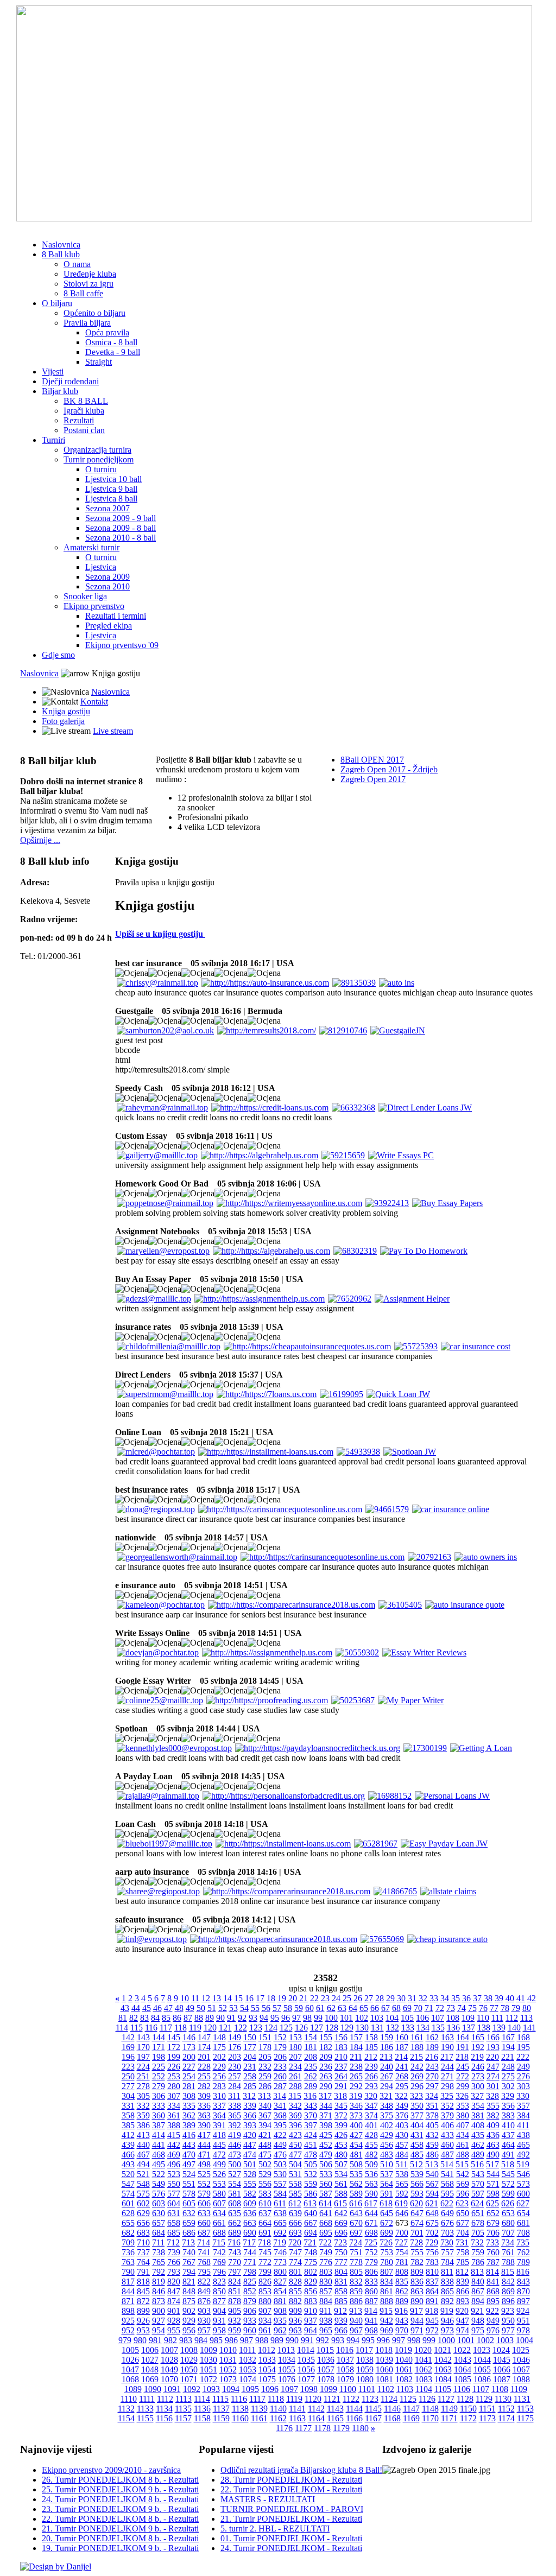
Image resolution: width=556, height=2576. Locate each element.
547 (128, 2184)
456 (387, 2145)
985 (216, 2340)
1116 (239, 2399)
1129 (484, 2399)
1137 (221, 2409)
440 (143, 2145)
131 (377, 2028)
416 (189, 2135)
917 (416, 2311)
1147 (411, 2409)
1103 (405, 2389)
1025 (521, 2350)
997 (399, 2340)
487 (447, 2155)
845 (143, 2291)
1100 (348, 2389)
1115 (220, 2399)
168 (523, 2037)
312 (249, 2096)
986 (231, 2340)
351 (432, 2106)
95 (275, 2018)
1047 (130, 2369)
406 (447, 2125)
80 (527, 2008)
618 (386, 2203)
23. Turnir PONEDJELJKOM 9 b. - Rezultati (120, 2509)
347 (371, 2106)
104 (392, 2018)
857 (326, 2291)
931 (219, 2321)
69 (407, 2008)
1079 (345, 2379)
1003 (505, 2340)
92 (242, 2018)
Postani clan (84, 430)
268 (402, 2076)
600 (523, 2194)
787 (493, 2262)
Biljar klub (60, 391)
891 (432, 2301)
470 (189, 2155)
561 (341, 2184)
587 (326, 2194)
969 (387, 2330)
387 (159, 2125)
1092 (192, 2389)
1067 (521, 2369)
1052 (228, 2369)
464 (508, 2145)
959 (235, 2330)
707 (508, 2233)
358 (128, 2115)
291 (341, 2086)
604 (174, 2203)
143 (143, 2037)
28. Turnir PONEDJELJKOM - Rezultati (291, 2480)
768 (204, 2262)
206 (280, 2057)
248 (508, 2067)
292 (356, 2086)
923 (508, 2311)
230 (235, 2067)
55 (255, 2008)
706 (493, 2233)
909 (295, 2311)
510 (387, 2164)
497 (189, 2164)
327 (477, 2096)
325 (447, 2096)
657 (159, 2223)
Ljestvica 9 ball (111, 489)
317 (325, 2096)
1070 (169, 2379)
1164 (316, 2418)
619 (401, 2203)
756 (432, 2252)
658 (174, 2223)
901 (174, 2311)
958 (219, 2330)
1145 (373, 2409)
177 (250, 2047)
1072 (208, 2379)
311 (234, 2096)
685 (174, 2233)
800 (280, 2272)
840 (478, 2282)
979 (125, 2340)
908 (280, 2311)
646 (402, 2213)
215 (416, 2057)
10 (185, 1998)
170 (143, 2047)
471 (204, 2155)
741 (204, 2252)
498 (204, 2164)
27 (369, 1998)
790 (128, 2272)
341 (280, 2106)
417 (204, 2135)
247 (493, 2067)
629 (143, 2213)
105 (407, 2018)
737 (143, 2252)
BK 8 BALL (86, 401)
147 (204, 2037)
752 (371, 2252)
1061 (404, 2369)
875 (189, 2301)
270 (432, 2076)
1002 (485, 2340)
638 (280, 2213)
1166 (354, 2418)
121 (225, 2028)
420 (250, 2135)
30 (401, 1998)
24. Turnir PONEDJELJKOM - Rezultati (291, 2548)
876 (204, 2301)
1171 (449, 2418)
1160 (240, 2418)
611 (280, 2203)
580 (219, 2194)
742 (219, 2252)
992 (323, 2340)
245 (463, 2067)
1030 (208, 2360)
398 (326, 2125)
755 (417, 2252)
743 (235, 2252)
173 (189, 2047)
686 (189, 2233)
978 (523, 2330)
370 (311, 2115)
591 (387, 2194)
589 (356, 2194)
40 (510, 1998)
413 (143, 2135)
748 (311, 2252)
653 (508, 2213)
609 (250, 2203)
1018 (384, 2350)
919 (447, 2311)
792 (159, 2272)
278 (143, 2086)
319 (356, 2096)
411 (523, 2125)
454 (356, 2145)
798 (250, 2272)
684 (159, 2233)
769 (219, 2262)
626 (508, 2203)
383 (508, 2115)
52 (223, 2008)
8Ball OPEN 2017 (372, 760)
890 (417, 2301)
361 (174, 2115)
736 (128, 2252)
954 (159, 2330)
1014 (306, 2350)
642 (341, 2213)
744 (250, 2252)
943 (402, 2321)
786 (478, 2262)
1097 (289, 2389)
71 (429, 2008)
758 (463, 2252)
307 (174, 2096)
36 (466, 1998)
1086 (482, 2379)
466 (128, 2155)
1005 (130, 2350)
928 (174, 2321)
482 (371, 2155)
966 (341, 2330)
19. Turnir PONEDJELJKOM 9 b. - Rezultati (120, 2548)
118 (181, 2028)
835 (402, 2282)
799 (265, 2272)
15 (238, 1998)
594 (432, 2194)
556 (265, 2184)
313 (264, 2096)
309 (204, 2096)
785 (463, 2262)
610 (265, 2203)
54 (244, 2008)
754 (402, 2252)
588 (341, 2194)
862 (402, 2291)
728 (416, 2242)
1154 (126, 2418)
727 (401, 2242)
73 (451, 2008)
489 (478, 2155)
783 (432, 2262)
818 (143, 2282)
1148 (430, 2409)
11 (195, 1998)
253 (174, 2076)
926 (143, 2321)
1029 (189, 2360)
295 (402, 2086)
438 (523, 2135)
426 (341, 2135)
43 (125, 2008)
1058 (345, 2369)
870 (523, 2291)
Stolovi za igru (89, 284)
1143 (335, 2409)
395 (280, 2125)
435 (478, 2135)
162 (432, 2037)
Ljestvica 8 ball (111, 499)
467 (143, 2155)
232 (265, 2067)
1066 (502, 2369)
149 (235, 2037)
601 (128, 2203)
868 (493, 2291)
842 (508, 2282)
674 (417, 2223)
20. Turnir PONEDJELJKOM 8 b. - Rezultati (120, 2538)
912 (340, 2311)
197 (143, 2057)
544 (493, 2174)
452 (326, 2145)
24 (336, 1998)
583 (265, 2194)
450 (295, 2145)
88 (199, 2018)
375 (387, 2115)
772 (265, 2262)
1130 (503, 2399)
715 (219, 2242)
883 (311, 2301)
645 (387, 2213)
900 (159, 2311)
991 (307, 2340)
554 (235, 2184)
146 (189, 2037)
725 (371, 2242)
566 (417, 2184)
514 (447, 2164)
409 (493, 2125)
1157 (183, 2418)
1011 (247, 2350)
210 (341, 2057)
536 (371, 2174)
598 (493, 2194)
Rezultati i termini (116, 616)
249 (523, 2067)
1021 (443, 2350)
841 (493, 2282)
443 (189, 2145)
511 (402, 2164)
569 (463, 2184)
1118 (276, 2399)
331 (128, 2106)
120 (210, 2028)
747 (295, 2252)
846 (159, 2291)
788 (508, 2262)
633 (204, 2213)
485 (417, 2155)
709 (128, 2242)
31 (412, 1998)
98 (307, 2018)
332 (143, 2106)
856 (311, 2291)
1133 (145, 2409)
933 (250, 2321)
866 (463, 2291)
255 (204, 2076)
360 (159, 2115)
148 (219, 2037)
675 (432, 2223)
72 (440, 2008)
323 (416, 2096)
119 (195, 2028)
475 (265, 2155)
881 (280, 2301)
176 (235, 2047)
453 (341, 2145)
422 (280, 2135)
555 (250, 2184)
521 (143, 2174)
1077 (306, 2379)
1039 (384, 2360)
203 (235, 2057)
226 (174, 2067)
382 (493, 2115)
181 (311, 2047)
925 (128, 2321)
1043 (463, 2360)
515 (462, 2164)
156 (341, 2037)
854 (280, 2291)
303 (523, 2086)
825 (250, 2282)
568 (447, 2184)
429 (387, 2135)
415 (174, 2135)
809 (417, 2272)
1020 (423, 2350)
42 (532, 1998)
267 (387, 2076)
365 (235, 2115)
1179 (341, 2428)
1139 (259, 2409)
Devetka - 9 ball (113, 352)
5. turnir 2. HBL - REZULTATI (275, 2529)
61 (320, 2008)
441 (159, 2145)
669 (341, 2223)
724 (356, 2242)
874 (174, 2301)
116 (151, 2028)
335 (189, 2106)
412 (128, 2135)
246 (478, 2067)
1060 (384, 2369)
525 (204, 2174)
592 (402, 2194)
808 (402, 2272)
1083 (424, 2379)
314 (280, 2096)
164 (463, 2037)
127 (317, 2028)
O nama (77, 264)
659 (189, 2223)
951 (523, 2321)
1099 (328, 2389)
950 (508, 2321)
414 (159, 2135)
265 (356, 2076)
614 (325, 2203)
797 (235, 2272)
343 (311, 2106)
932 (235, 2321)
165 (478, 2037)
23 (325, 1998)
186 (387, 2047)
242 (417, 2067)
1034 (287, 2360)
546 (523, 2174)
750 (341, 2252)
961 (265, 2330)
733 (492, 2242)
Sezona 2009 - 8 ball (121, 528)
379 (447, 2115)
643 (356, 2213)
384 (523, 2115)
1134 (164, 2409)
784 (447, 2262)
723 (340, 2242)
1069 (150, 2379)
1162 (278, 2418)
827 (280, 2282)
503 (280, 2164)
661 (219, 2223)
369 (295, 2115)
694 (311, 2233)
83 (144, 2018)
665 (280, 2223)
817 (128, 2282)
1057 (326, 2369)
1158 (202, 2418)
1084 (443, 2379)
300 (478, 2086)
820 (174, 2282)
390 (204, 2125)
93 (253, 2018)
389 (189, 2125)
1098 (309, 2389)
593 (417, 2194)
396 (295, 2125)
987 (247, 2340)
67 (386, 2008)
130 (362, 2028)
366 (250, 2115)
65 (364, 2008)
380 (463, 2115)
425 (326, 2135)
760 (493, 2252)
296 (417, 2086)
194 (508, 2047)
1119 (294, 2399)
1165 (335, 2418)
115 (137, 2028)
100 (331, 2018)
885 (341, 2301)
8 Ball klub (61, 254)
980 (140, 2340)
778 (356, 2262)
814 (492, 2272)
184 (356, 2047)
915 (386, 2311)
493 (128, 2164)
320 (371, 2096)
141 (529, 2028)
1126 (427, 2399)
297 (432, 2086)
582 (250, 2194)
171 (159, 2047)
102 (362, 2018)
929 (189, 2321)
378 (432, 2115)
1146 (392, 2409)
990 (292, 2340)
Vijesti (53, 372)
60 (309, 2008)
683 (143, 2233)
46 (157, 2008)
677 (463, 2223)
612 (295, 2203)
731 (462, 2242)
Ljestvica (101, 567)
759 (478, 2252)
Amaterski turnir (91, 547)
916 (401, 2311)
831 (341, 2282)
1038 (365, 2360)
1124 (389, 2399)
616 (356, 2203)
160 (402, 2037)
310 (219, 2096)
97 (296, 2018)
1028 (169, 2360)
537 (387, 2174)
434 (463, 2135)
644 (371, 2213)
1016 (345, 2350)
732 (477, 2242)
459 (432, 2145)
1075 (267, 2379)
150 (250, 2037)
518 (508, 2164)
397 (311, 2125)
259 (265, 2076)
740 (189, 2252)
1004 (525, 2340)
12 (206, 1998)
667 (311, 2223)
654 (523, 2213)
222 (523, 2057)
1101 (367, 2389)
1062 (424, 2369)
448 (265, 2145)
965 (326, 2330)
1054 (267, 2369)
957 (204, 2330)
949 (493, 2321)
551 (189, 2184)
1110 (129, 2399)
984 (201, 2340)
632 (189, 2213)
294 (387, 2086)
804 (341, 2272)
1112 (165, 2399)
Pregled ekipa (109, 626)
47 (168, 2008)
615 (340, 2203)
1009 (208, 2350)
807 (387, 2272)
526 (219, 2174)
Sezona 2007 (108, 508)
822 (204, 2282)
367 (265, 2115)
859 (356, 2291)
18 (271, 1998)
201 (204, 2057)
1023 (482, 2350)
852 (250, 2291)
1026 (130, 2360)
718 (264, 2242)
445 (219, 2145)
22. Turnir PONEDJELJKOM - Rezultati (291, 2489)
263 (326, 2076)
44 (136, 2008)
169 (128, 2047)
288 (295, 2086)
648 (432, 2213)
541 (447, 2174)
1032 (248, 2360)
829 (311, 2282)
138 (484, 2028)
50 (201, 2008)
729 (432, 2242)
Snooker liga (85, 596)
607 (219, 2203)
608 (235, 2203)
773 (280, 2262)
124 (271, 2028)
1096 (270, 2389)
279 (159, 2086)
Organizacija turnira (97, 450)
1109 (519, 2389)
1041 (424, 2360)
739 (174, 2252)
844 (128, 2291)
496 (174, 2164)
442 (174, 2145)
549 (159, 2184)
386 (143, 2125)
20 (293, 1998)
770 (235, 2262)
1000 (446, 2340)
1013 (286, 2350)
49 (190, 2008)
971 (417, 2330)
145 (174, 2037)
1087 (502, 2379)
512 (416, 2164)
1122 (351, 2399)
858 (341, 2291)
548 (143, 2184)
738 (159, 2252)
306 (159, 2096)
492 (523, 2155)
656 (143, 2223)
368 (280, 2115)
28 (380, 1998)
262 (311, 2076)
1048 (150, 2369)
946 (447, 2321)
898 (128, 2311)
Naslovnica (61, 245)
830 (326, 2282)
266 (371, 2076)
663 (250, 2223)
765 (159, 2262)
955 (174, 2330)
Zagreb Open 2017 (373, 779)
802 (311, 2272)
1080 (365, 2379)
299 (463, 2086)
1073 (228, 2379)
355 (493, 2106)
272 (463, 2076)
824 (235, 2282)
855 (295, 2291)
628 (128, 2213)
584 (280, 2194)
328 (492, 2096)
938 (326, 2321)
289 (311, 2086)
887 (371, 2301)
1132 (126, 2409)
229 (219, 2067)
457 (402, 2145)
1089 (133, 2389)
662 (235, 2223)
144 (159, 2037)
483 (387, 2155)
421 (265, 2135)
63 (342, 2008)
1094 (231, 2389)
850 (219, 2291)
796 (219, 2272)
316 (310, 2096)
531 (295, 2174)
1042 (443, 2360)
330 (523, 2096)
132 (393, 2028)
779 (371, 2262)
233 (280, 2067)
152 (280, 2037)
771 (250, 2262)
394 (265, 2125)
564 (387, 2184)
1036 (326, 2360)
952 (128, 2330)
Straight (99, 362)
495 (159, 2164)
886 (356, 2301)
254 (189, 2076)
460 (447, 2145)
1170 (430, 2418)
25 (347, 1998)
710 (143, 2242)
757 (447, 2252)
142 (128, 2037)
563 (371, 2184)
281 (189, 2086)
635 (235, 2213)
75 (472, 2008)
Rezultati (79, 420)
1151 (487, 2409)
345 (341, 2106)
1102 (386, 2389)
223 (128, 2067)
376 (402, 2115)
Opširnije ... (40, 840)
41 (521, 1998)
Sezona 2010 (108, 586)
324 (432, 2096)
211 (356, 2057)
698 (371, 2233)
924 (523, 2311)
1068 (130, 2379)
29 (390, 1998)
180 (295, 2047)
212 (371, 2057)
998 (414, 2340)
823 (219, 2282)
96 (286, 2018)
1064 (463, 2369)
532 (311, 2174)
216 (432, 2057)
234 (295, 2067)
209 (326, 2057)
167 (508, 2037)
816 (523, 2272)
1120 (313, 2399)
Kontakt (94, 702)
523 (174, 2174)
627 (523, 2203)
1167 (373, 2418)
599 (508, 2194)
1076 (287, 2379)
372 (341, 2115)
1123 (370, 2399)
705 (478, 2233)
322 (401, 2096)
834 (387, 2282)
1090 (153, 2389)
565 (402, 2184)
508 (356, 2164)
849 (204, 2291)
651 (478, 2213)
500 (235, 2164)
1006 (150, 2350)
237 (341, 2067)
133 (408, 2028)
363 (204, 2115)
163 (447, 2037)
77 (494, 2008)
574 (128, 2194)
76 (483, 2008)
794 (189, 2272)
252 (159, 2076)
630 (159, 2213)
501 (250, 2164)
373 (356, 2115)
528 (250, 2174)
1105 (443, 2389)
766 (174, 2262)
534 (341, 2174)
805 (356, 2272)
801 (295, 2272)
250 (128, 2076)
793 (174, 2272)
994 (353, 2340)
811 (447, 2272)
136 (453, 2028)
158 (371, 2037)
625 (492, 2203)
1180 (360, 2428)
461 (463, 2145)
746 (280, 2252)
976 (493, 2330)
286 (265, 2086)
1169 (411, 2418)
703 (447, 2233)
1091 (172, 2389)
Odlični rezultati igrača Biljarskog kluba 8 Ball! (301, 2470)
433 (447, 2135)
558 (295, 2184)
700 (402, 2233)
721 (310, 2242)
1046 (521, 2360)
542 (463, 2174)
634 (219, 2213)
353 (463, 2106)
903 (204, 2311)
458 (417, 2145)
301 (493, 2086)
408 (478, 2125)
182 (326, 2047)
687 (204, 2233)
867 (478, 2291)
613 (310, 2203)
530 (280, 2174)
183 (341, 2047)
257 (235, 2076)
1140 (278, 2409)
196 (128, 2057)
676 (447, 2223)
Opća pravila (107, 332)
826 (265, 2282)
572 (508, 2184)
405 (432, 2125)
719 (280, 2242)
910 (311, 2311)
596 (463, 2194)
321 (386, 2096)
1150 (468, 2409)
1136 (202, 2409)
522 (159, 2174)
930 (204, 2321)
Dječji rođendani (70, 381)
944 (417, 2321)
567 (432, 2184)
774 (295, 2262)
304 (128, 2096)
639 (295, 2213)
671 (371, 2223)
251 (143, 2076)
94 (264, 2018)
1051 (208, 2369)
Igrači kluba (84, 411)
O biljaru (57, 303)
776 (326, 2262)
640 (311, 2213)
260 (280, 2076)
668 (326, 2223)
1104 (424, 2389)
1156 (164, 2418)
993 (338, 2340)
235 (311, 2067)
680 (508, 2223)
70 (418, 2008)
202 (219, 2057)
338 (235, 2106)
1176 (284, 2428)
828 (295, 2282)
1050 (189, 2369)
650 (463, 2213)
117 (166, 2028)
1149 (449, 2409)
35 (456, 1998)
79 (516, 2008)
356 (508, 2106)
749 (326, 2252)
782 (417, 2262)
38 (488, 1998)
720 (295, 2242)
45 (147, 2008)
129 (347, 2028)
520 (128, 2174)
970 (402, 2330)
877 (219, 2301)
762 (523, 2252)
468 (159, 2155)
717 (249, 2242)
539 (417, 2174)
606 (204, 2203)
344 (326, 2106)
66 (375, 2008)
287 (280, 2086)
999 (429, 2340)
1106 (462, 2389)
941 (371, 2321)
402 (387, 2125)
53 (233, 2008)
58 (288, 2008)
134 (423, 2028)
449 (280, 2145)
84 (155, 2018)
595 (447, 2194)
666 (295, 2223)
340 (265, 2106)
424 (311, 2135)
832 (356, 2282)
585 (295, 2194)
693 (295, 2233)
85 (166, 2018)
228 (204, 2067)
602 (143, 2203)
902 (189, 2311)
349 (402, 2106)
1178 (322, 2428)
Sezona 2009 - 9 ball (121, 518)
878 (235, 2301)
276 (523, 2076)
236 (326, 2067)
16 (249, 1998)
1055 (287, 2369)
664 (265, 2223)
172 (174, 2047)
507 (341, 2164)
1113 (184, 2399)
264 (341, 2076)
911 (326, 2311)
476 (280, 2155)
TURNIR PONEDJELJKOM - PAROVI (292, 2509)
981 (155, 2340)
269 (417, 2076)
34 (445, 1998)
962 (280, 2330)
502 (265, 2164)
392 (235, 2125)
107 (438, 2018)
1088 (521, 2379)
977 (508, 2330)
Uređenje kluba (90, 274)
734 (508, 2242)
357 (523, 2106)
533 (326, 2174)
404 (417, 2125)
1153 (525, 2409)
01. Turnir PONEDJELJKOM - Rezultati (291, 2538)
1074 (248, 2379)
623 (462, 2203)
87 (188, 2018)
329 (508, 2096)
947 (463, 2321)
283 (219, 2086)
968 (371, 2330)
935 (280, 2321)
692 (280, 2233)
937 (311, 2321)
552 (204, 2184)
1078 (326, 2379)
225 (159, 2067)
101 (346, 2018)
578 (189, 2194)
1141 (297, 2409)
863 (417, 2291)
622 (447, 2203)
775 (311, 2262)
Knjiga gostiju (66, 711)
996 (383, 2340)
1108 (500, 2389)
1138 (240, 2409)
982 (170, 2340)
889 (402, 2301)
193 (493, 2047)
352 (447, 2106)
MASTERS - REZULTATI (268, 2499)
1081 (384, 2379)
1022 (462, 2350)
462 (478, 2145)
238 (356, 2067)
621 (432, 2203)
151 (265, 2037)
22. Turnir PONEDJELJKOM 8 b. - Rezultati (120, 2519)
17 (260, 1998)
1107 (481, 2389)
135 (438, 2028)
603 (159, 2203)
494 (143, 2164)
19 (282, 1998)
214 (401, 2057)
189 (432, 2047)
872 (143, 2301)
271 (447, 2076)
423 (295, 2135)
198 (159, 2057)
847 (174, 2291)
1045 (502, 2360)
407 (463, 2125)
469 (174, 2155)
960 (250, 2330)
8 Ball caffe (83, 293)
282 (204, 2086)
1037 (345, 2360)
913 (356, 2311)
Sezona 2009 (108, 577)
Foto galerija (63, 721)
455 (371, 2145)
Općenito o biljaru (94, 313)
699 (387, 2233)
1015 (325, 2350)
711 (158, 2242)
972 (432, 2330)
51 (212, 2008)
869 (508, 2291)
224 (143, 2067)
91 (231, 2018)
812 (462, 2272)
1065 (482, 2369)
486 (432, 2155)
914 (371, 2311)
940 (356, 2321)
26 (358, 1998)
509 (371, 2164)
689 (235, 2233)
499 (219, 2164)
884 (326, 2301)
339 (250, 2106)
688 (219, 2233)
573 (523, 2184)
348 (387, 2106)
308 (189, 2096)
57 (277, 2008)
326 (462, 2096)
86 (177, 2018)
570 (478, 2184)
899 (143, 2311)
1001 (466, 2340)
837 (432, 2282)
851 (235, 2291)
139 (499, 2028)
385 (128, 2125)
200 (189, 2057)
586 (311, 2194)
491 (508, 2155)
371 (326, 2115)
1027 (150, 2360)
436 (493, 2135)
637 (265, 2213)
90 (220, 2018)
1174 (506, 2418)
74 (462, 2008)
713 (188, 2242)
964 (311, 2330)
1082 (404, 2379)
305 (143, 2096)
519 (523, 2164)
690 (250, 2233)
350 (417, 2106)
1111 (147, 2399)
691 (265, 2233)
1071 (189, 2379)
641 (326, 2213)
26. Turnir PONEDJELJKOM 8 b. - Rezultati (120, 2480)
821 (189, 2282)
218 (462, 2057)
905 (235, 2311)
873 (159, 2301)
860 (371, 2291)
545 (508, 2174)
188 (417, 2047)
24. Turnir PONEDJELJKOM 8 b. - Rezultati (120, 2499)
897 (523, 2301)
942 (387, 2321)
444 (204, 2145)
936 (295, 2321)
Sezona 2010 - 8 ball (121, 538)
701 (417, 2233)
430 (402, 2135)
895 (493, 2301)
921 (477, 2311)
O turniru (101, 469)
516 (477, 2164)
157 (356, 2037)
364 (219, 2115)
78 (505, 2008)
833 (371, 2282)
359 (143, 2115)
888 (387, 2301)
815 (508, 2272)
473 (235, 2155)
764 (143, 2262)
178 (265, 2047)
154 (311, 2037)
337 (219, 2106)
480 (341, 2155)
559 (311, 2184)
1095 (250, 2389)
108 (453, 2018)
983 (186, 2340)
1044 (482, 2360)
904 (219, 2311)
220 (492, 2057)
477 (295, 2155)
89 (210, 2018)
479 (326, 2155)
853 (265, 2291)
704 (463, 2233)
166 (493, 2037)
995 (368, 2340)
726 (386, 2242)
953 (143, 2330)
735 (523, 2242)
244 (447, 2067)
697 (356, 2233)
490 (493, 2155)
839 (463, 2282)
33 (434, 1998)
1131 (522, 2399)
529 (265, 2174)
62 (331, 2008)
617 (371, 2203)
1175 (525, 2418)
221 (508, 2057)
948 (478, 2321)
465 (523, 2145)
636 (250, 2213)
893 (463, 2301)
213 (386, 2057)
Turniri (53, 440)
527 (235, 2174)
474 (250, 2155)
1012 (267, 2350)
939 (341, 2321)
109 (468, 2018)
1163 (297, 2418)
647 (417, 2213)
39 (499, 1998)
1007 (169, 2350)
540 (432, 2174)
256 (219, 2076)
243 (432, 2067)
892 (447, 2301)
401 (371, 2125)
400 (356, 2125)
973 (447, 2330)
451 (311, 2145)
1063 (443, 2369)
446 (235, 2145)
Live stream (113, 731)
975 (478, 2330)
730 (447, 2242)
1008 (189, 2350)
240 (387, 2067)
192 (478, 2047)
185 (371, 2047)
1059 (365, 2369)
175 (219, 2047)
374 (371, 2115)
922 (492, 2311)
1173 (487, 2418)
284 (235, 2086)
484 (402, 2155)
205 (265, 2057)
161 (417, 2037)
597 (478, 2194)
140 (514, 2028)
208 (311, 2057)
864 (432, 2291)
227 (189, 2067)
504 (295, 2164)
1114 (202, 2399)
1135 (183, 2409)
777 (341, 2262)
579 (204, 2194)
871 (128, 2301)
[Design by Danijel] (56, 2567)
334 (174, 2106)
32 (423, 1998)
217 (447, 2057)
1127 (446, 2399)
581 (235, 2194)
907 (265, 2311)
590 (371, 2194)
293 (371, 2086)
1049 (169, 2369)
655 (128, 2223)
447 (250, 2145)
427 (356, 2135)
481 (356, 2155)
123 (256, 2028)
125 (286, 2028)
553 (219, 2184)
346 (356, 2106)
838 (447, 2282)
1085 (463, 2379)
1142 (316, 2409)
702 (432, 2233)
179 (280, 2047)
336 (204, 2106)
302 (508, 2086)
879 (250, 2301)
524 (189, 2174)
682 (128, 2233)
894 (478, 2301)
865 (447, 2291)
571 (493, 2184)
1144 (354, 2409)
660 (204, 2223)
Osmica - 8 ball (111, 342)
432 (432, 2135)
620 (416, 2203)
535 (356, 2174)
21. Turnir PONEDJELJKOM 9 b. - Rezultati (120, 2529)
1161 (259, 2418)
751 (356, 2252)
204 (250, 2057)
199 (174, 2057)
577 (174, 2194)
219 (477, 2057)
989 (277, 2340)
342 (295, 2106)
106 (422, 2018)
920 (462, 2311)
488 (463, 2155)
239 (371, 2067)
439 (128, 2145)
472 (219, 2155)
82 (134, 2018)
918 (432, 2311)
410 (508, 2125)
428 (371, 2135)
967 (356, 2330)
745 (265, 2252)
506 (326, 2164)
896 (508, 2301)
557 (280, 2184)
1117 (257, 2399)
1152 (506, 2409)
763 (128, 2262)
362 (189, 2115)
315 (295, 2096)
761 (508, 2252)
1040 (404, 2360)
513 (432, 2164)
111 (497, 2018)
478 (311, 2155)
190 (447, 2047)
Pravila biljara (87, 323)
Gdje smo (58, 655)
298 (447, 2086)
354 (478, 2106)
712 (173, 2242)
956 (189, 2330)
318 (340, 2096)
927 (159, 2321)
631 (174, 2213)
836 (417, 2282)
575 (143, 2194)
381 (478, 2115)
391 (219, 2125)
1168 (392, 2418)
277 (128, 2086)
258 (250, 2076)
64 (353, 2008)
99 (318, 2018)
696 (341, 2233)
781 (402, 2262)
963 (295, 2330)
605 (189, 2203)
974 (463, 2330)
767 (189, 2262)
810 (432, 2272)
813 (477, 2272)
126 (301, 2028)
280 (174, 2086)
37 (477, 1998)
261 (295, 2076)
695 (326, 2233)
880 (265, 2301)
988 (262, 2340)
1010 (228, 2350)
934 (265, 2321)
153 (295, 2037)
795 (204, 2272)
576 (159, 2194)
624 (477, 2203)
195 (523, 2047)
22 (314, 1998)
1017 (364, 2350)
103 (377, 2018)
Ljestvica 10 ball (113, 479)
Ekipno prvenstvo (94, 606)
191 (463, 2047)
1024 (501, 2350)
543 (478, 2174)
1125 (408, 2399)
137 (469, 2028)
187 (402, 2047)
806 (371, 2272)
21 (304, 1998)
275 (508, 2076)
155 (326, 2037)
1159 (221, 2418)
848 (189, 2291)
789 (523, 2262)
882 (295, 2301)
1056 (306, 2369)
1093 (211, 2389)
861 (387, 2291)
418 (219, 2135)
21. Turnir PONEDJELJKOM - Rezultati (291, 2519)
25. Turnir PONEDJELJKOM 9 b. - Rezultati (120, 2489)
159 (387, 2037)
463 (493, 2145)
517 (492, 2164)
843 (523, 2282)
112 (512, 2018)
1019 (403, 2350)
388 (174, 2125)
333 (159, 2106)
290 (326, 2086)
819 (159, 2282)
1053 (248, 2369)
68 (396, 2008)
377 (417, 2115)
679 (493, 2223)
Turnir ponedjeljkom (99, 459)
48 (179, 2008)
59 (299, 2008)
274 (493, 2076)
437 (508, 2135)
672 (387, 2223)
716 (234, 2242)
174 (204, 2047)
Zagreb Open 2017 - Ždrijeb (389, 769)
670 (356, 2223)
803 (326, 2272)
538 (402, 2174)
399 (341, 2125)
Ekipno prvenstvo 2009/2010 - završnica (111, 2470)
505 (311, 2164)
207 (295, 2057)
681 (523, 2223)
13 (217, 1998)
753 (387, 2252)
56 (266, 2008)
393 (250, 2125)
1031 (228, 2360)
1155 (145, 2418)
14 (228, 1998)
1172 (468, 2418)
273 (478, 2076)
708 (523, 2233)
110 (483, 2018)
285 (250, 2086)
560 (326, 2184)
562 (356, 2184)
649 (447, 2213)
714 (204, 2242)
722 (325, 2242)
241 (402, 2067)
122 (241, 2028)
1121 (332, 2399)
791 (143, 2272)
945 (432, 2321)
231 (250, 2067)
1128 (465, 2399)
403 (402, 2125)
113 (526, 2018)
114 (122, 2028)
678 (478, 2223)
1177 (303, 2428)
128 (332, 2028)
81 (123, 2018)
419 (235, 2135)
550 (174, 2184)
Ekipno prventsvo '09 (122, 645)
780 (387, 2262)
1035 (306, 2360)
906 (250, 2311)
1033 (267, 2360)
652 (493, 2213)
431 (417, 2135)
